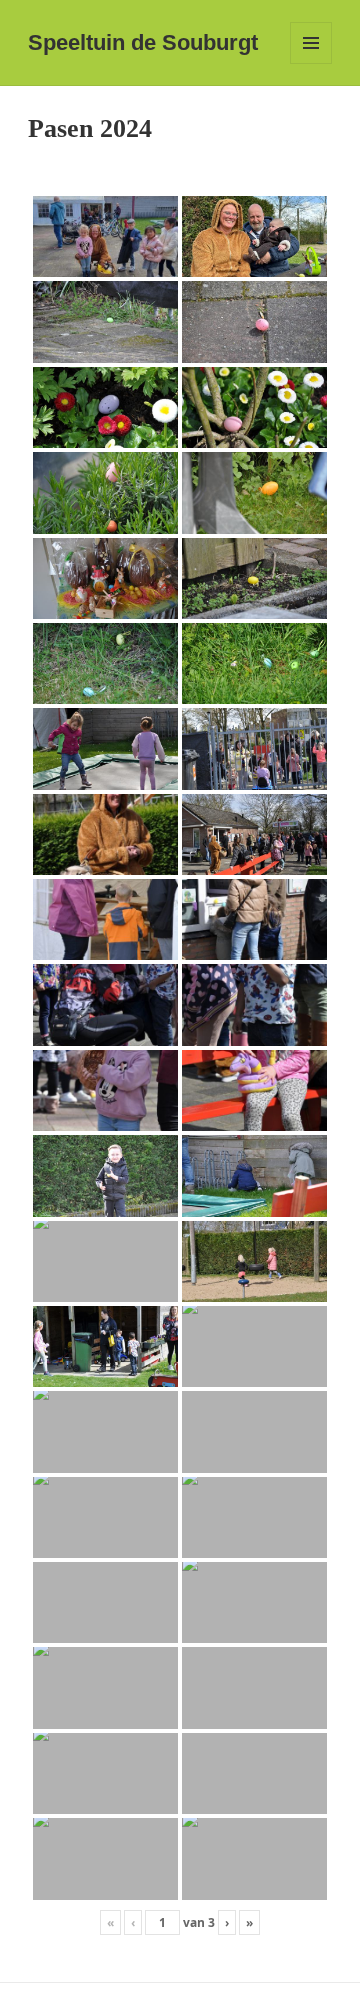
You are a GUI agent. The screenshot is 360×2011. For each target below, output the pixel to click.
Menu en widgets (311, 63)
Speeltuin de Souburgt (143, 42)
